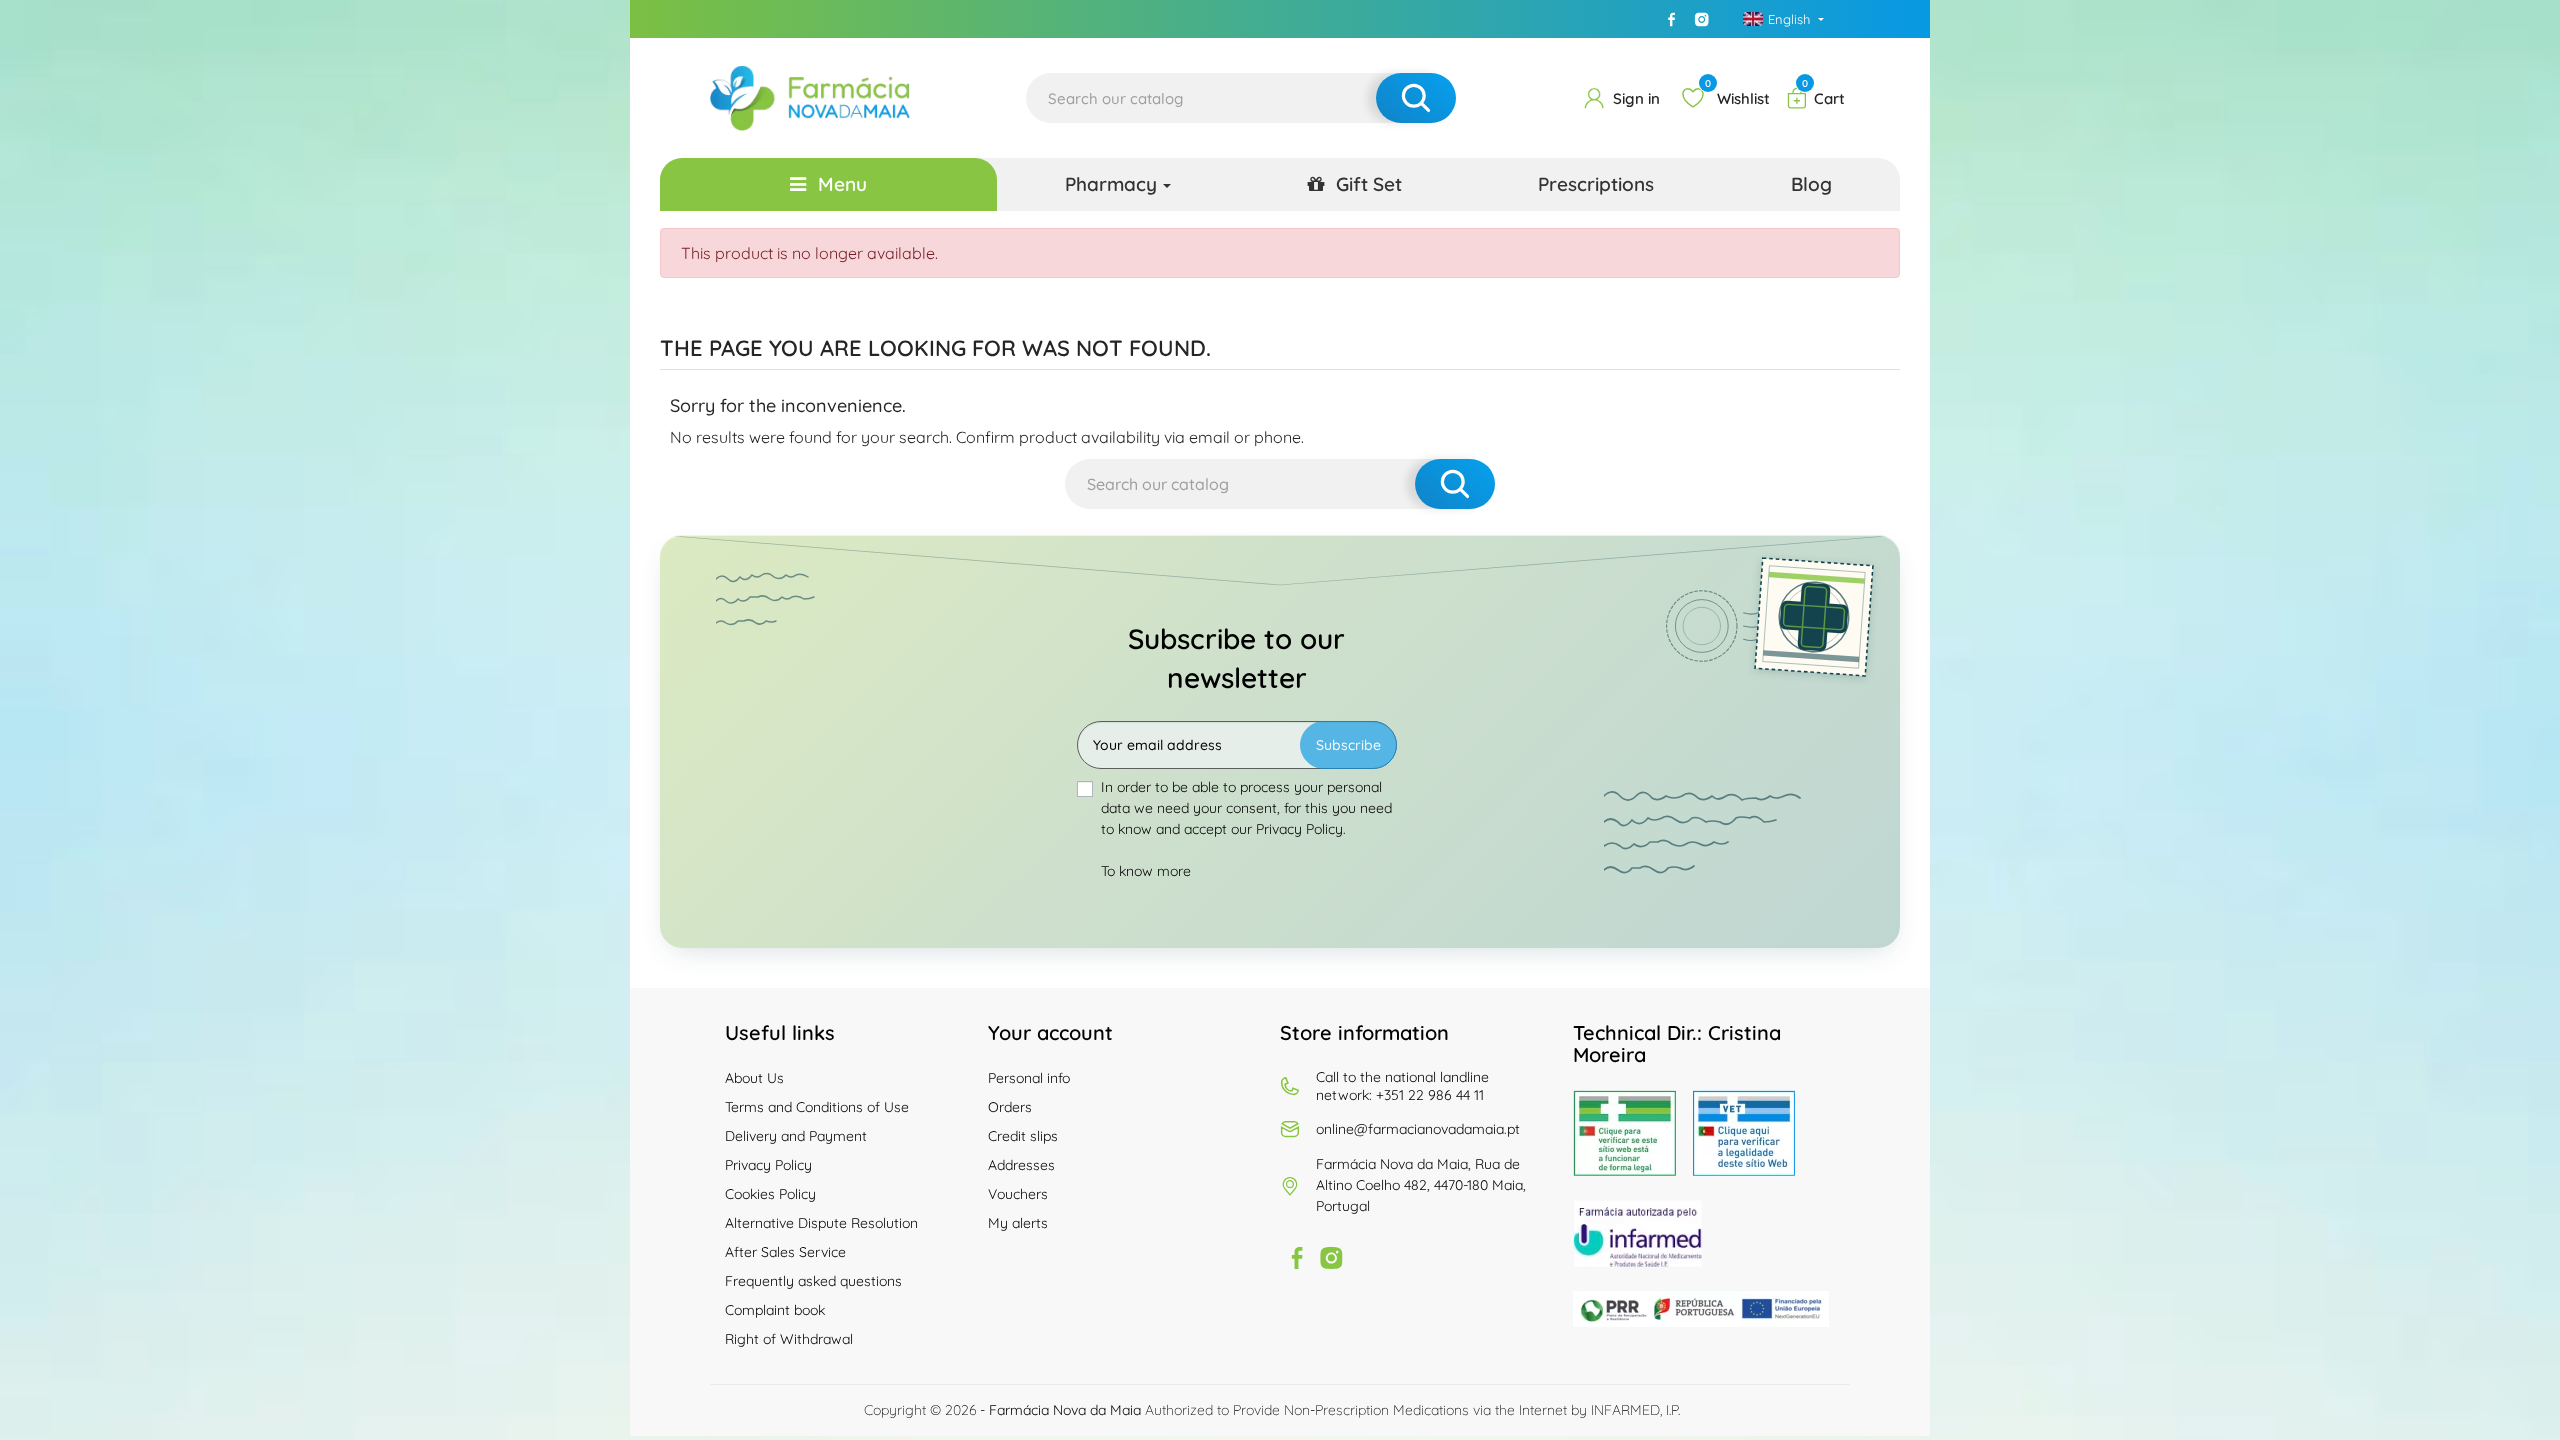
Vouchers (1018, 1194)
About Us (754, 1078)
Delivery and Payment (796, 1136)
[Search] (1416, 98)
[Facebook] (1672, 19)
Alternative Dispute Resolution (821, 1223)
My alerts (1018, 1223)
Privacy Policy (768, 1165)
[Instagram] (1702, 19)
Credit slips (1023, 1136)
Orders (1010, 1107)
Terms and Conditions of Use (817, 1107)
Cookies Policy (770, 1194)
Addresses (1021, 1165)
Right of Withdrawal (789, 1339)
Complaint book (775, 1310)
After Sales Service (785, 1252)
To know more (1146, 871)
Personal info (1029, 1078)
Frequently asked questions (813, 1281)
